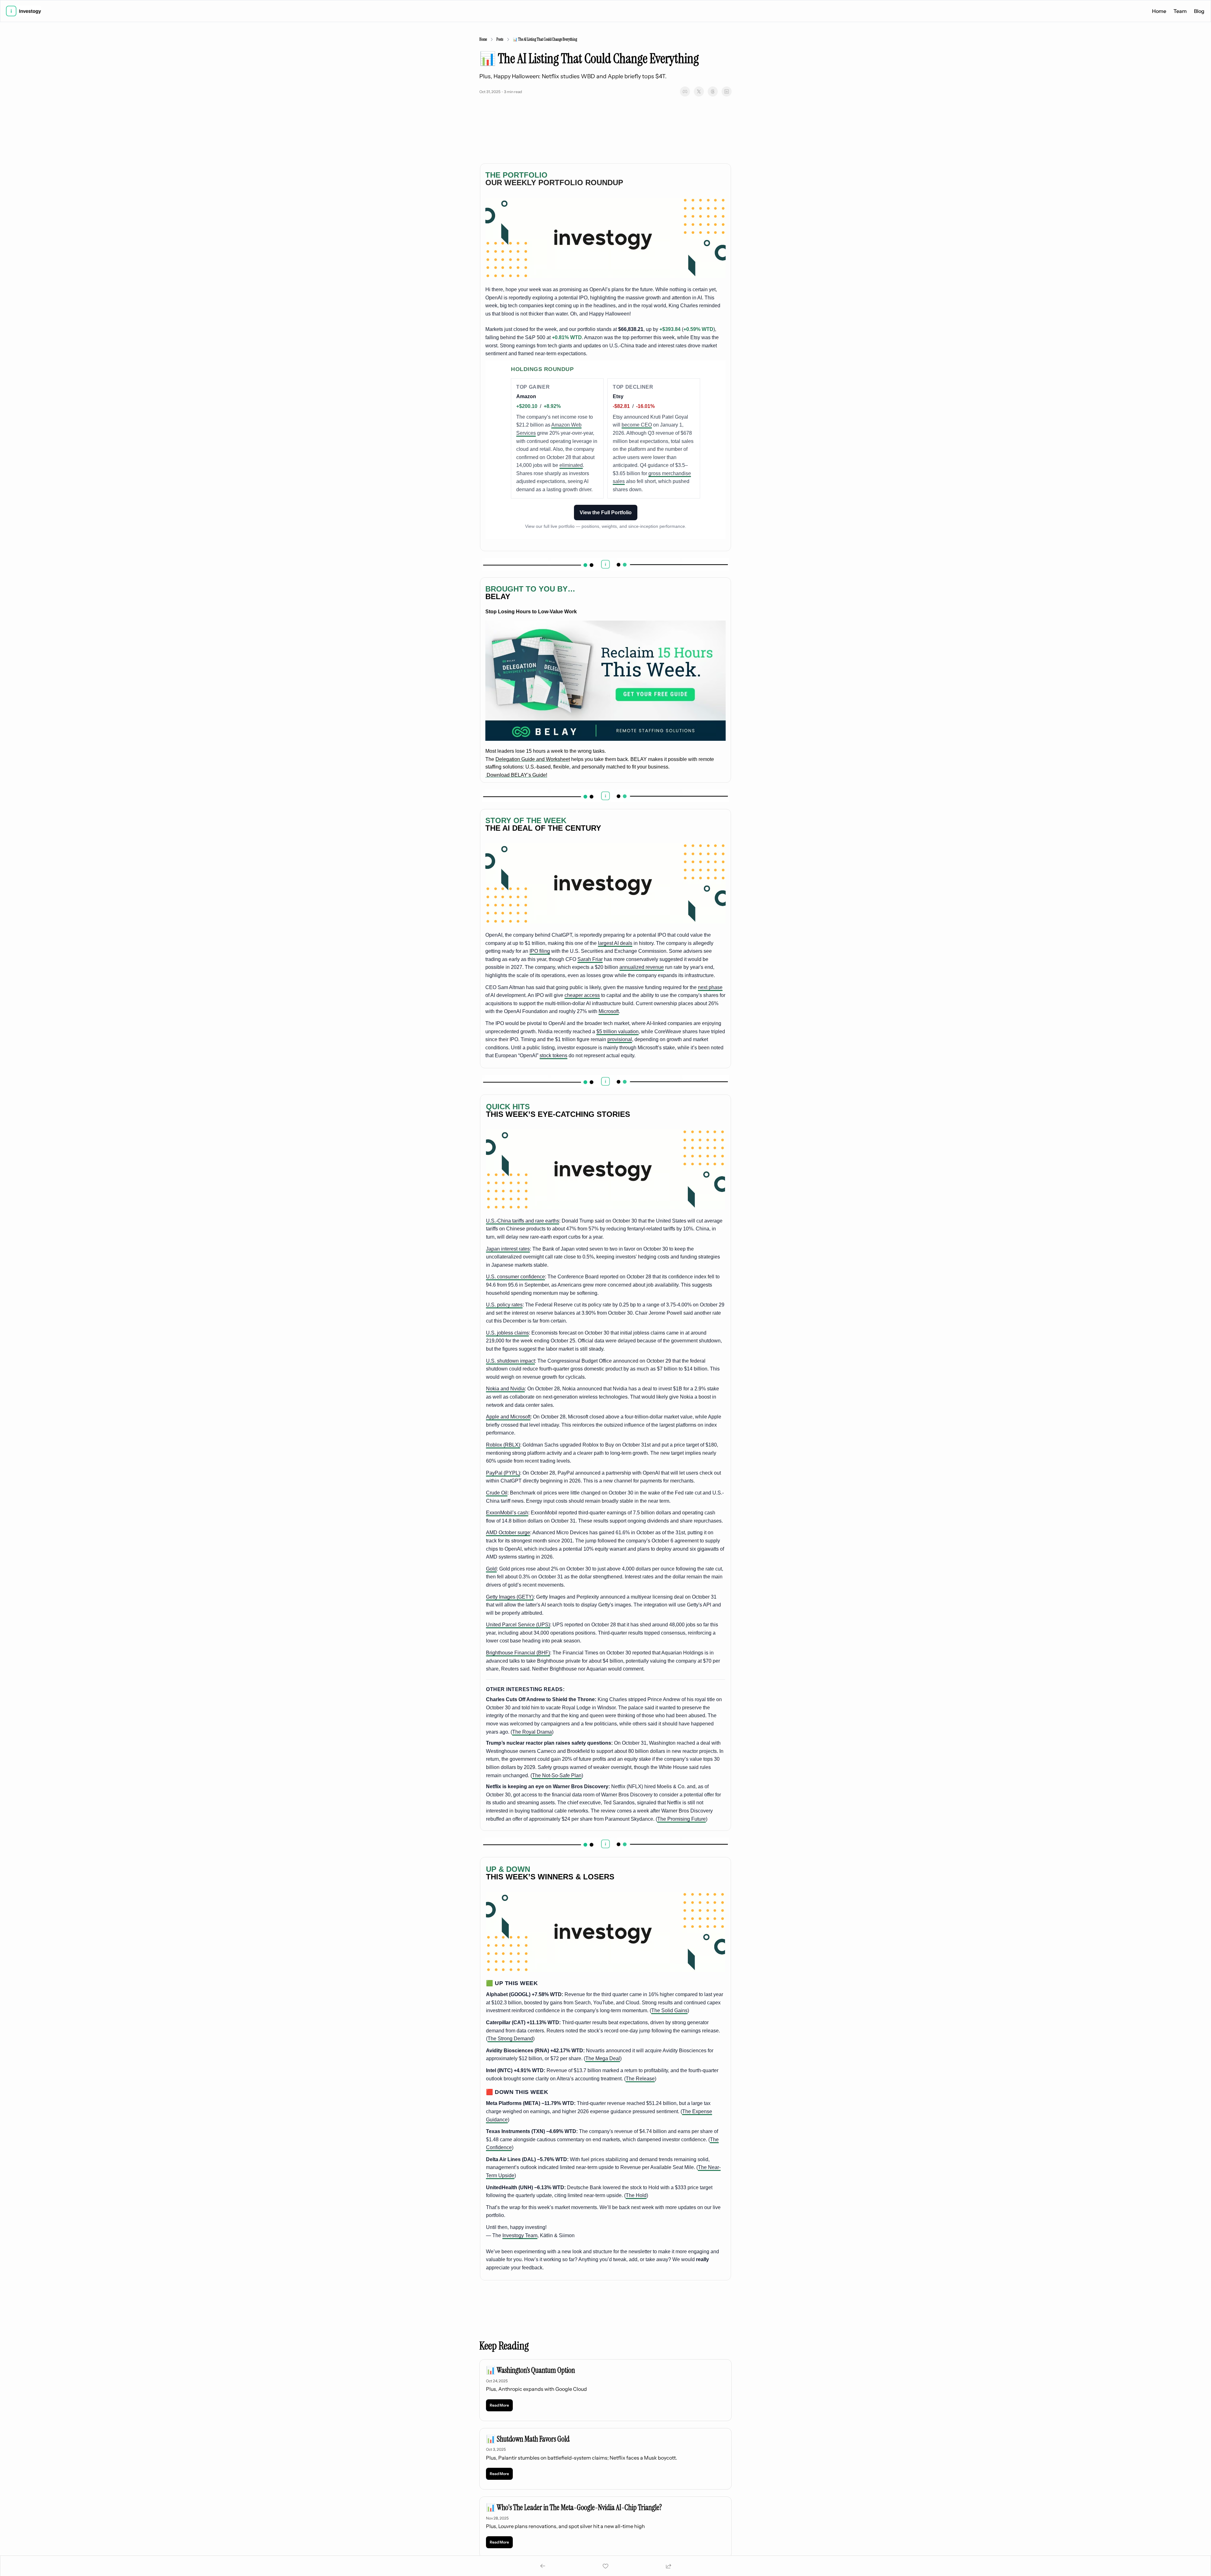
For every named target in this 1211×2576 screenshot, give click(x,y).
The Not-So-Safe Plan (557, 1775)
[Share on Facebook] (685, 91)
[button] (499, 2405)
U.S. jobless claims (507, 1333)
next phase (710, 987)
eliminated (571, 465)
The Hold (636, 2195)
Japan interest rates (508, 1249)
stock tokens (553, 1055)
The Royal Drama (532, 1732)
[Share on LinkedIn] (727, 91)
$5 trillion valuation (617, 1032)
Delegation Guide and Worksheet (533, 759)
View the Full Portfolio (606, 513)
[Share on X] (699, 91)
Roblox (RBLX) (503, 1445)
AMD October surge (508, 1533)
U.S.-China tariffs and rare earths (523, 1221)
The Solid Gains (669, 2010)
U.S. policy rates (504, 1305)
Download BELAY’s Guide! (516, 775)
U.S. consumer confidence (515, 1277)
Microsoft (609, 1011)
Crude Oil (497, 1493)
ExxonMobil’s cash (507, 1513)
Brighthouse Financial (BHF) (518, 1653)
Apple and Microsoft (508, 1417)
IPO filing (540, 951)
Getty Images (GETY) (510, 1597)
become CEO (637, 425)
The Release (640, 2079)
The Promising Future (682, 1819)
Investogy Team (520, 2235)
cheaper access (582, 995)
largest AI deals (615, 943)
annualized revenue (642, 967)
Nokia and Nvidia (505, 1389)
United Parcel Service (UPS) (518, 1625)
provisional (620, 1039)
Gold (491, 1569)
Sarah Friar (590, 959)
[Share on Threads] (713, 91)
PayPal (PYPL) (503, 1473)
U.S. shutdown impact (510, 1361)
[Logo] (23, 11)
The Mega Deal (603, 2058)
